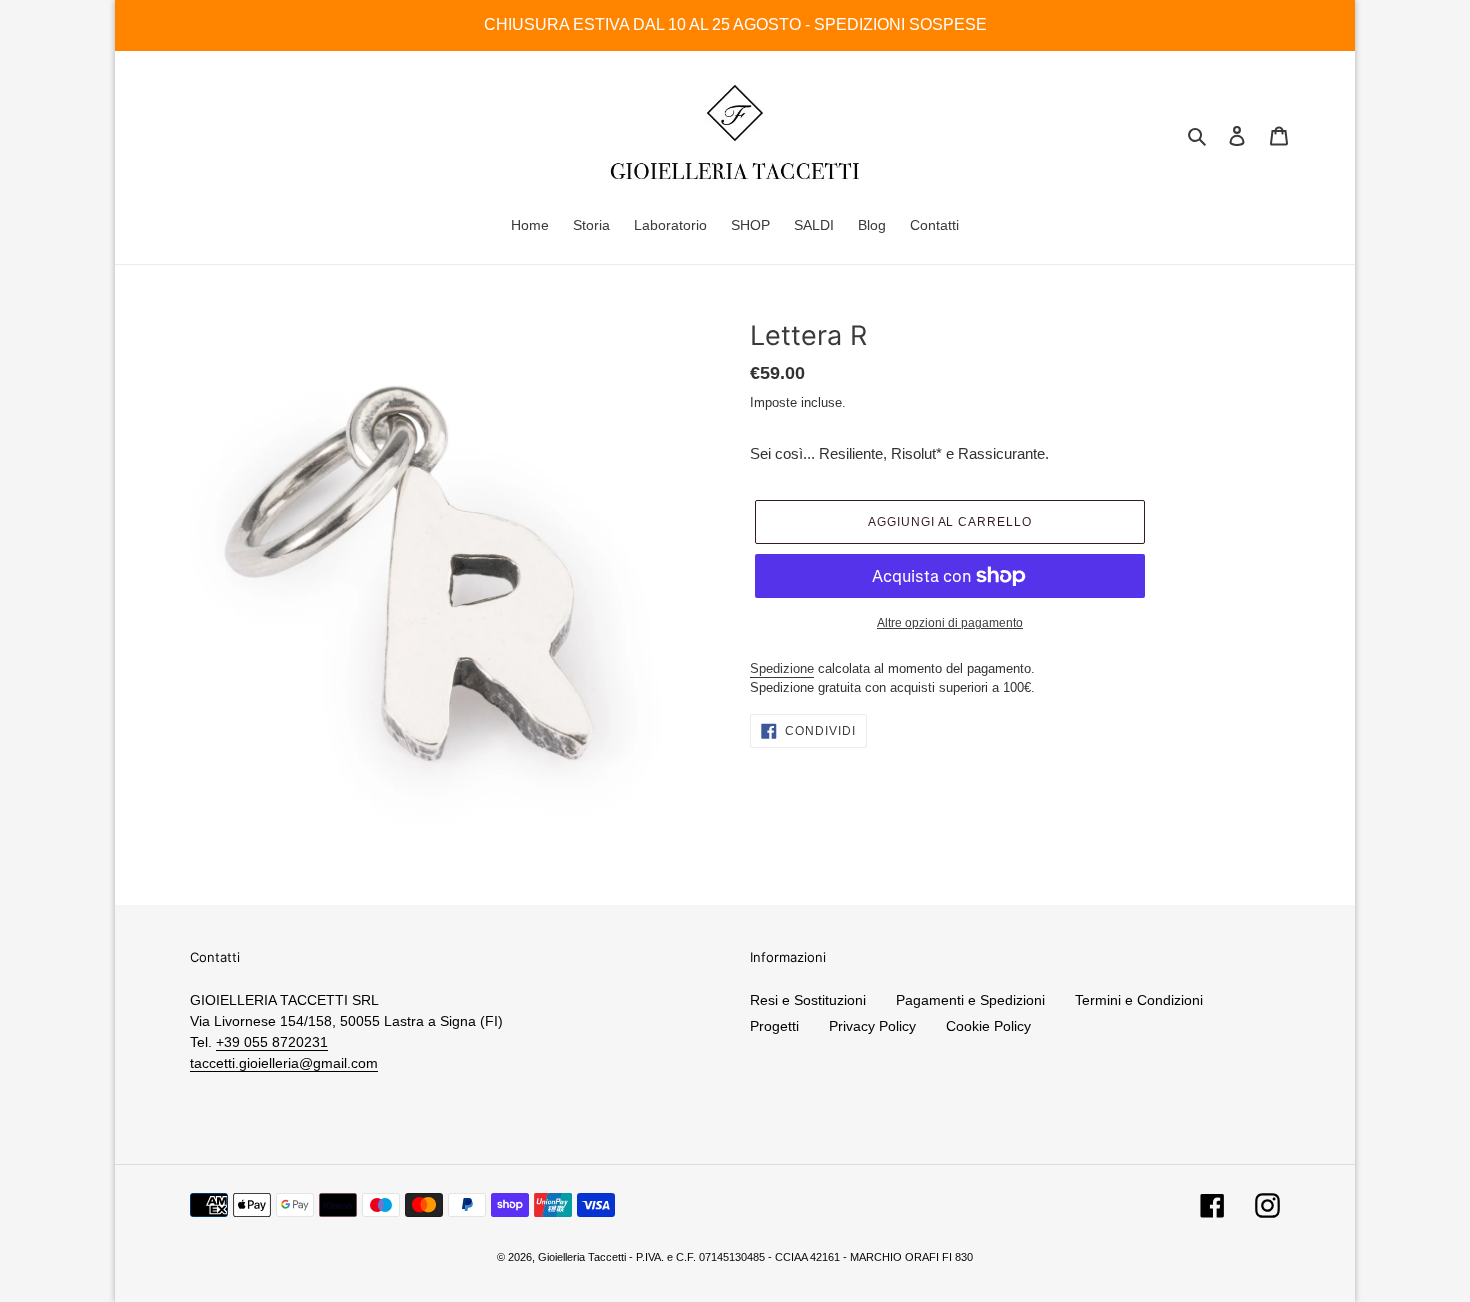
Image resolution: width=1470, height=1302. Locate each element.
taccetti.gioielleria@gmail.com (284, 1063)
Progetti (774, 1026)
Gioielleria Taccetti (582, 1257)
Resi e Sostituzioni (808, 1000)
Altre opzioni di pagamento (950, 623)
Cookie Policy (988, 1026)
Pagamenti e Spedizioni (970, 1000)
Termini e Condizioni (1139, 1000)
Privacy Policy (872, 1026)
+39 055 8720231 (272, 1042)
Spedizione (782, 668)
